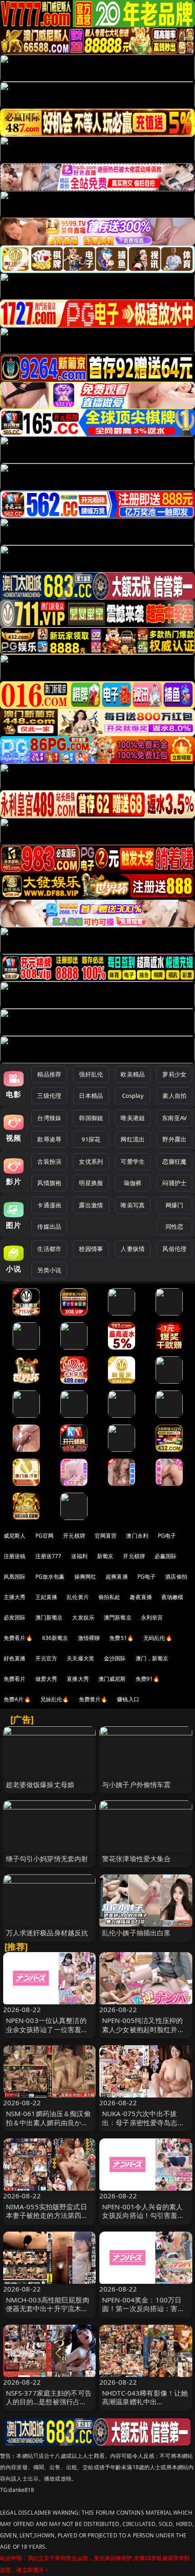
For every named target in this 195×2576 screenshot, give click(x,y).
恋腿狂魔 (174, 1161)
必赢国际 (166, 1556)
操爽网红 (85, 1577)
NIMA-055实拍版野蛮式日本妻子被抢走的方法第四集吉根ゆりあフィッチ (47, 2215)
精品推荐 (49, 1074)
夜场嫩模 (173, 1597)
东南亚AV (174, 1118)
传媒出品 (49, 1226)
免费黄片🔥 (93, 1699)
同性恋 (174, 1226)
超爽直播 (117, 1577)
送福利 (79, 1556)
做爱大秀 (46, 1679)
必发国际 (15, 1617)
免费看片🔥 (18, 1638)
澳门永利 (137, 1536)
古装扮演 (49, 1161)
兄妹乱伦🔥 (55, 1699)
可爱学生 (133, 1161)
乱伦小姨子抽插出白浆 (136, 1933)
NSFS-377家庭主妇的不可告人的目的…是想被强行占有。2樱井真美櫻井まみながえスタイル (49, 2406)
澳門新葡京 (118, 1617)
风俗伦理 (174, 1249)
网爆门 (174, 1205)
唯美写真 (133, 1205)
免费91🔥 (148, 1679)
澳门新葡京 (49, 1617)
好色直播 (15, 1658)
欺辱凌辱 (49, 1139)
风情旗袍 (49, 1183)
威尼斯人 (15, 1536)
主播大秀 (15, 1597)
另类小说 (49, 1270)
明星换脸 (91, 1183)
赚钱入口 (128, 1699)
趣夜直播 (141, 1597)
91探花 (91, 1139)
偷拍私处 (110, 1597)
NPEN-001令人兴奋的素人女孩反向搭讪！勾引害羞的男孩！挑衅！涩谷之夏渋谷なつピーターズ (143, 2220)
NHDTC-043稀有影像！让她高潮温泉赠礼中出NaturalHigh (145, 2402)
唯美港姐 (133, 1118)
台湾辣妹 (49, 1118)
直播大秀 (78, 1679)
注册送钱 (15, 1556)
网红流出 (133, 1139)
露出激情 (91, 1205)
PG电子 (167, 1536)
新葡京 (105, 1556)
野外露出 (174, 1139)
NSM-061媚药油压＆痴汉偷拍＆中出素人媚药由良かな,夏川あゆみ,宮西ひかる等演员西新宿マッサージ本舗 (48, 2127)
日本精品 (91, 1096)
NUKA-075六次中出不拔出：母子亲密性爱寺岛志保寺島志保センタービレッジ (143, 2122)
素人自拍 (174, 1096)
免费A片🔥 (17, 1699)
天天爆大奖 (80, 1658)
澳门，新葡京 (152, 1658)
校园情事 (91, 1249)
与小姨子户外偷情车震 (136, 1784)
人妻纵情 (133, 1249)
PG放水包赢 (50, 1577)
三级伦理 (49, 1096)
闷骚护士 (174, 1183)
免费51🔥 (122, 1638)
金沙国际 (115, 1658)
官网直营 (106, 1536)
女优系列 (91, 1161)
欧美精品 (133, 1074)
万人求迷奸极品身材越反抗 (47, 1933)
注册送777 (49, 1556)
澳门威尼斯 (112, 1679)
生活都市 (49, 1249)
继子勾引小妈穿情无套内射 (47, 1859)
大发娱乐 (83, 1617)
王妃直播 (46, 1597)
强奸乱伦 (91, 1074)
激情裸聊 (89, 1638)
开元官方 (46, 1658)
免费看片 (15, 1679)
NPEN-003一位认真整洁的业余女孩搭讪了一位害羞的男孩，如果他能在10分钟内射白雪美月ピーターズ (48, 2033)
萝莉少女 (174, 1074)
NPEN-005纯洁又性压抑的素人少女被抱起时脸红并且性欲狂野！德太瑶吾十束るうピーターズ (143, 2033)
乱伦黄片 (78, 1597)
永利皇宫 (152, 1617)
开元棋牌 (74, 1536)
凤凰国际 (15, 1577)
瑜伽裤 (133, 1183)
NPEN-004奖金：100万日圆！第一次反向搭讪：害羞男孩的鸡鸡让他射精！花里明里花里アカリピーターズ (143, 2313)
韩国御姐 (91, 1118)
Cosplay (133, 1096)
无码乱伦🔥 (158, 1638)
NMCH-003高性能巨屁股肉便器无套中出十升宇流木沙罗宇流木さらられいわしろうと (48, 2313)
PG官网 (45, 1536)
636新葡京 (55, 1638)
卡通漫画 (49, 1205)
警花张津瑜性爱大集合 (136, 1859)
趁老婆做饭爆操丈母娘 (40, 1784)
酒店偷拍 (176, 1577)
